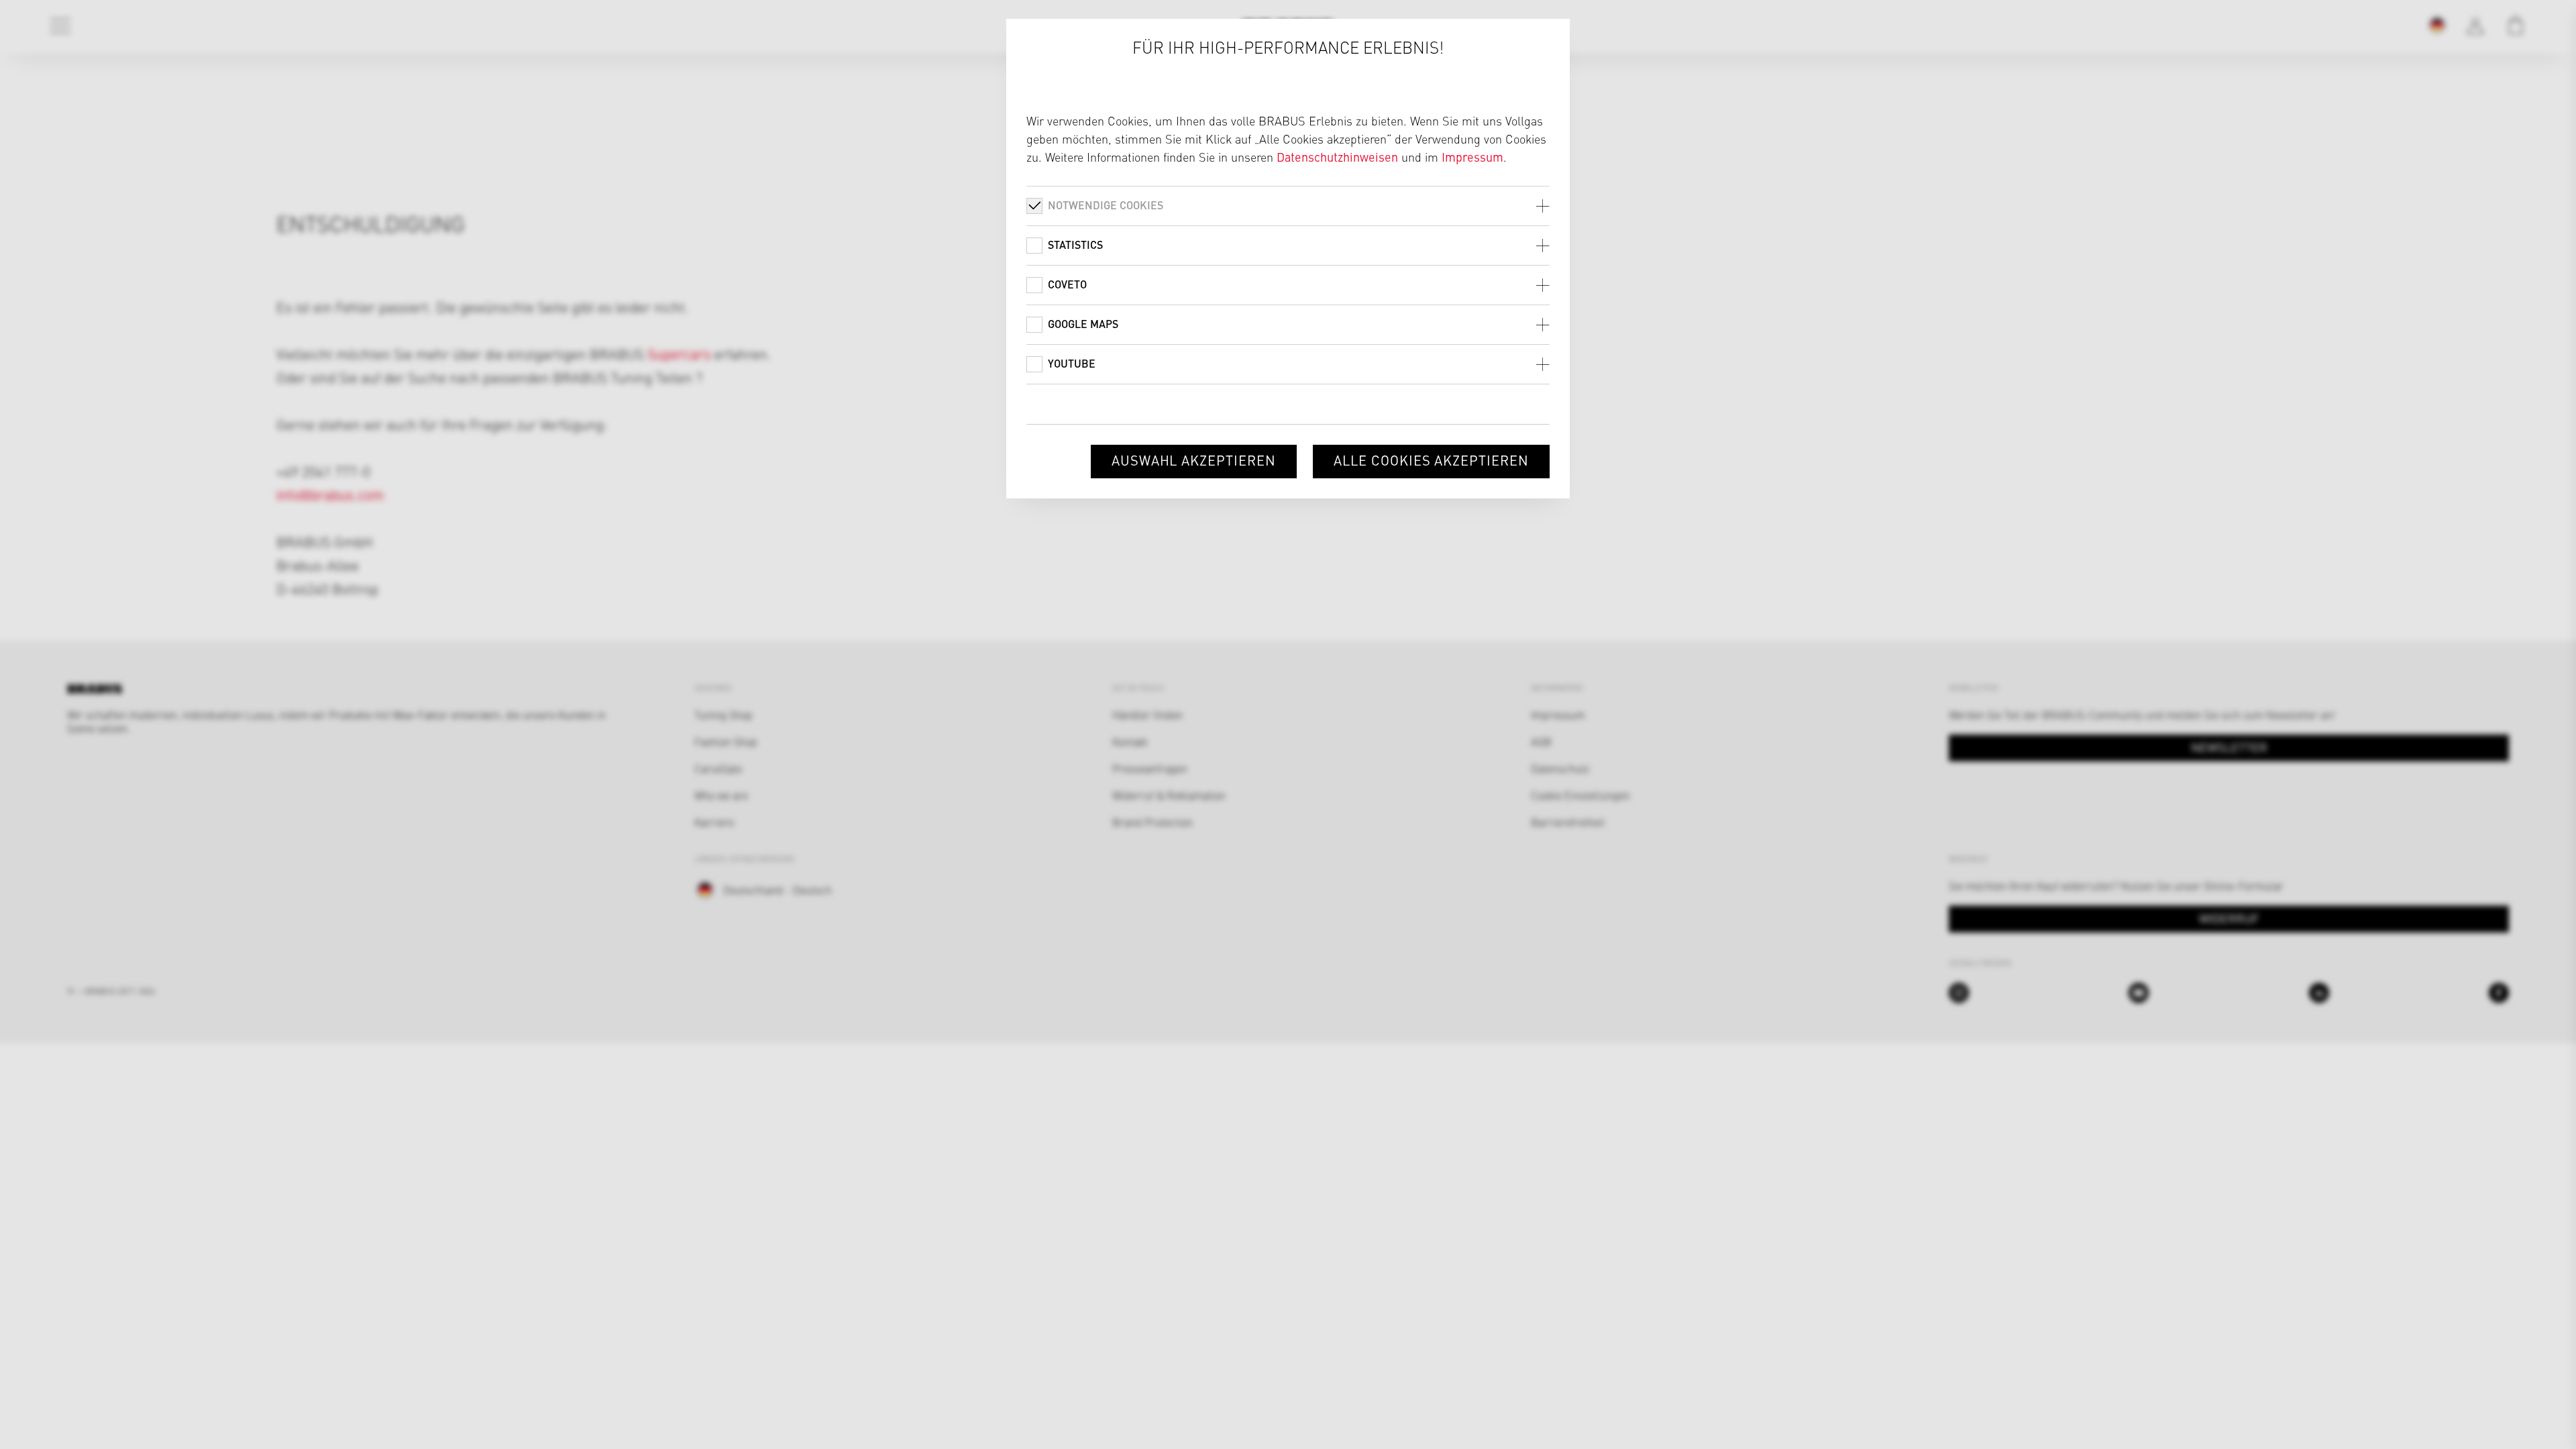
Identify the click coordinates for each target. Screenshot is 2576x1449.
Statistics (1075, 245)
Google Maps (1083, 324)
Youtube (1072, 363)
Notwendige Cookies (1106, 205)
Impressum (1472, 157)
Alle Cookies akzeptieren (1431, 460)
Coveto (1067, 284)
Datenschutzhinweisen (1337, 157)
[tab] (1288, 206)
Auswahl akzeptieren (1194, 460)
